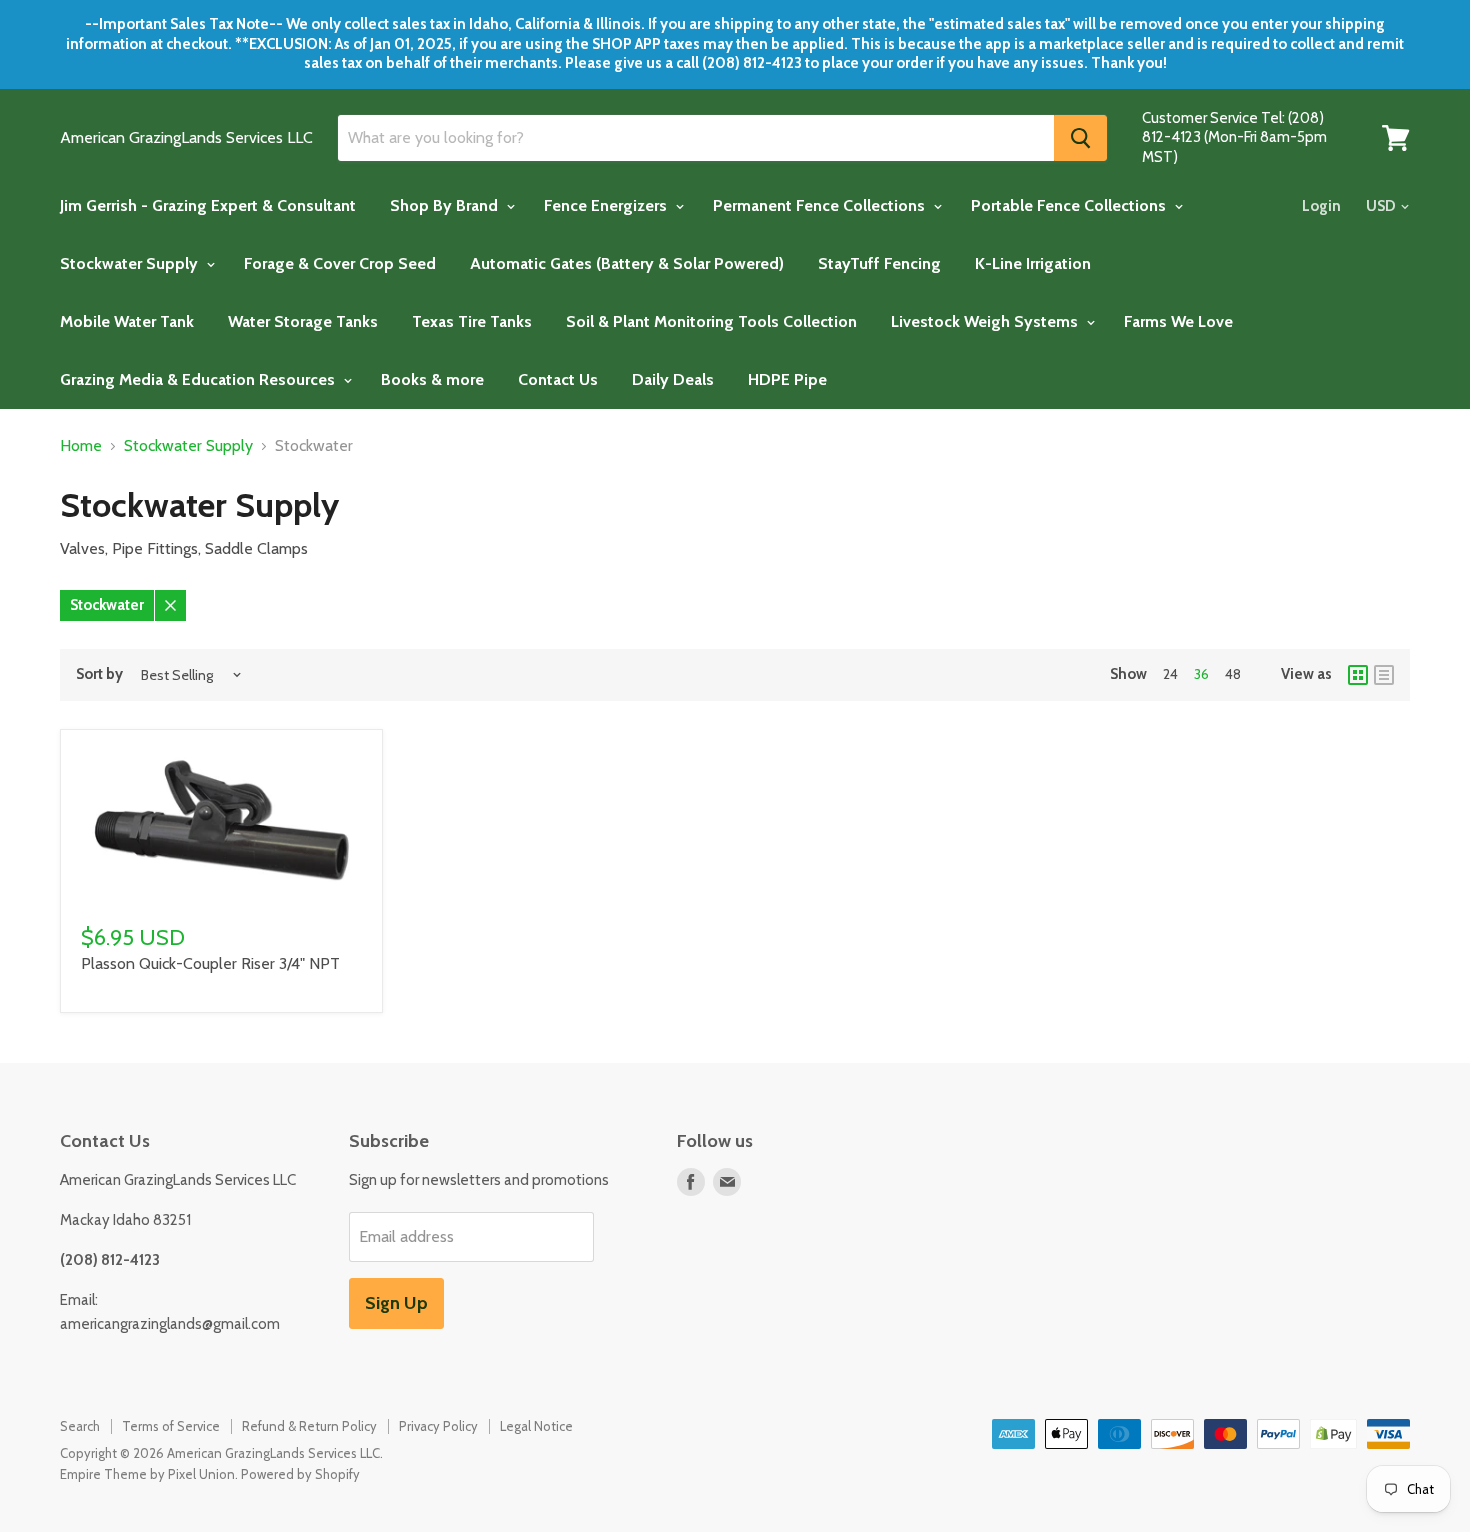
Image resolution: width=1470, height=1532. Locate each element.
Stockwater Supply (131, 263)
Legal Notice (536, 1426)
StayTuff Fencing (879, 263)
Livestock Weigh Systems (986, 321)
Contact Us (558, 379)
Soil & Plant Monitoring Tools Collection (711, 321)
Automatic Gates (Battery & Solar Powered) (627, 263)
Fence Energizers (607, 205)
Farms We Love (1178, 321)
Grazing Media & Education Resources (199, 379)
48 (1233, 674)
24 (1170, 674)
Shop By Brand (446, 205)
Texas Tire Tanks (472, 321)
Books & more (432, 379)
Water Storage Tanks (303, 321)
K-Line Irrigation (1033, 263)
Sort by (99, 674)
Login (1321, 206)
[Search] (1080, 138)
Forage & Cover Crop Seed (340, 263)
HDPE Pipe (787, 379)
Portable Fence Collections (1070, 205)
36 (1201, 674)
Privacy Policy (438, 1426)
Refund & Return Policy (309, 1426)
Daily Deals (673, 379)
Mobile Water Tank (127, 321)
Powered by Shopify (300, 1474)
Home (81, 446)
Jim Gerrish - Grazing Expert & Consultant (208, 205)
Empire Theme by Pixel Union (147, 1474)
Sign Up (396, 1303)
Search (80, 1426)
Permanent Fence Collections (821, 205)
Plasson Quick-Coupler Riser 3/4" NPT (210, 963)
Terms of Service (171, 1426)
